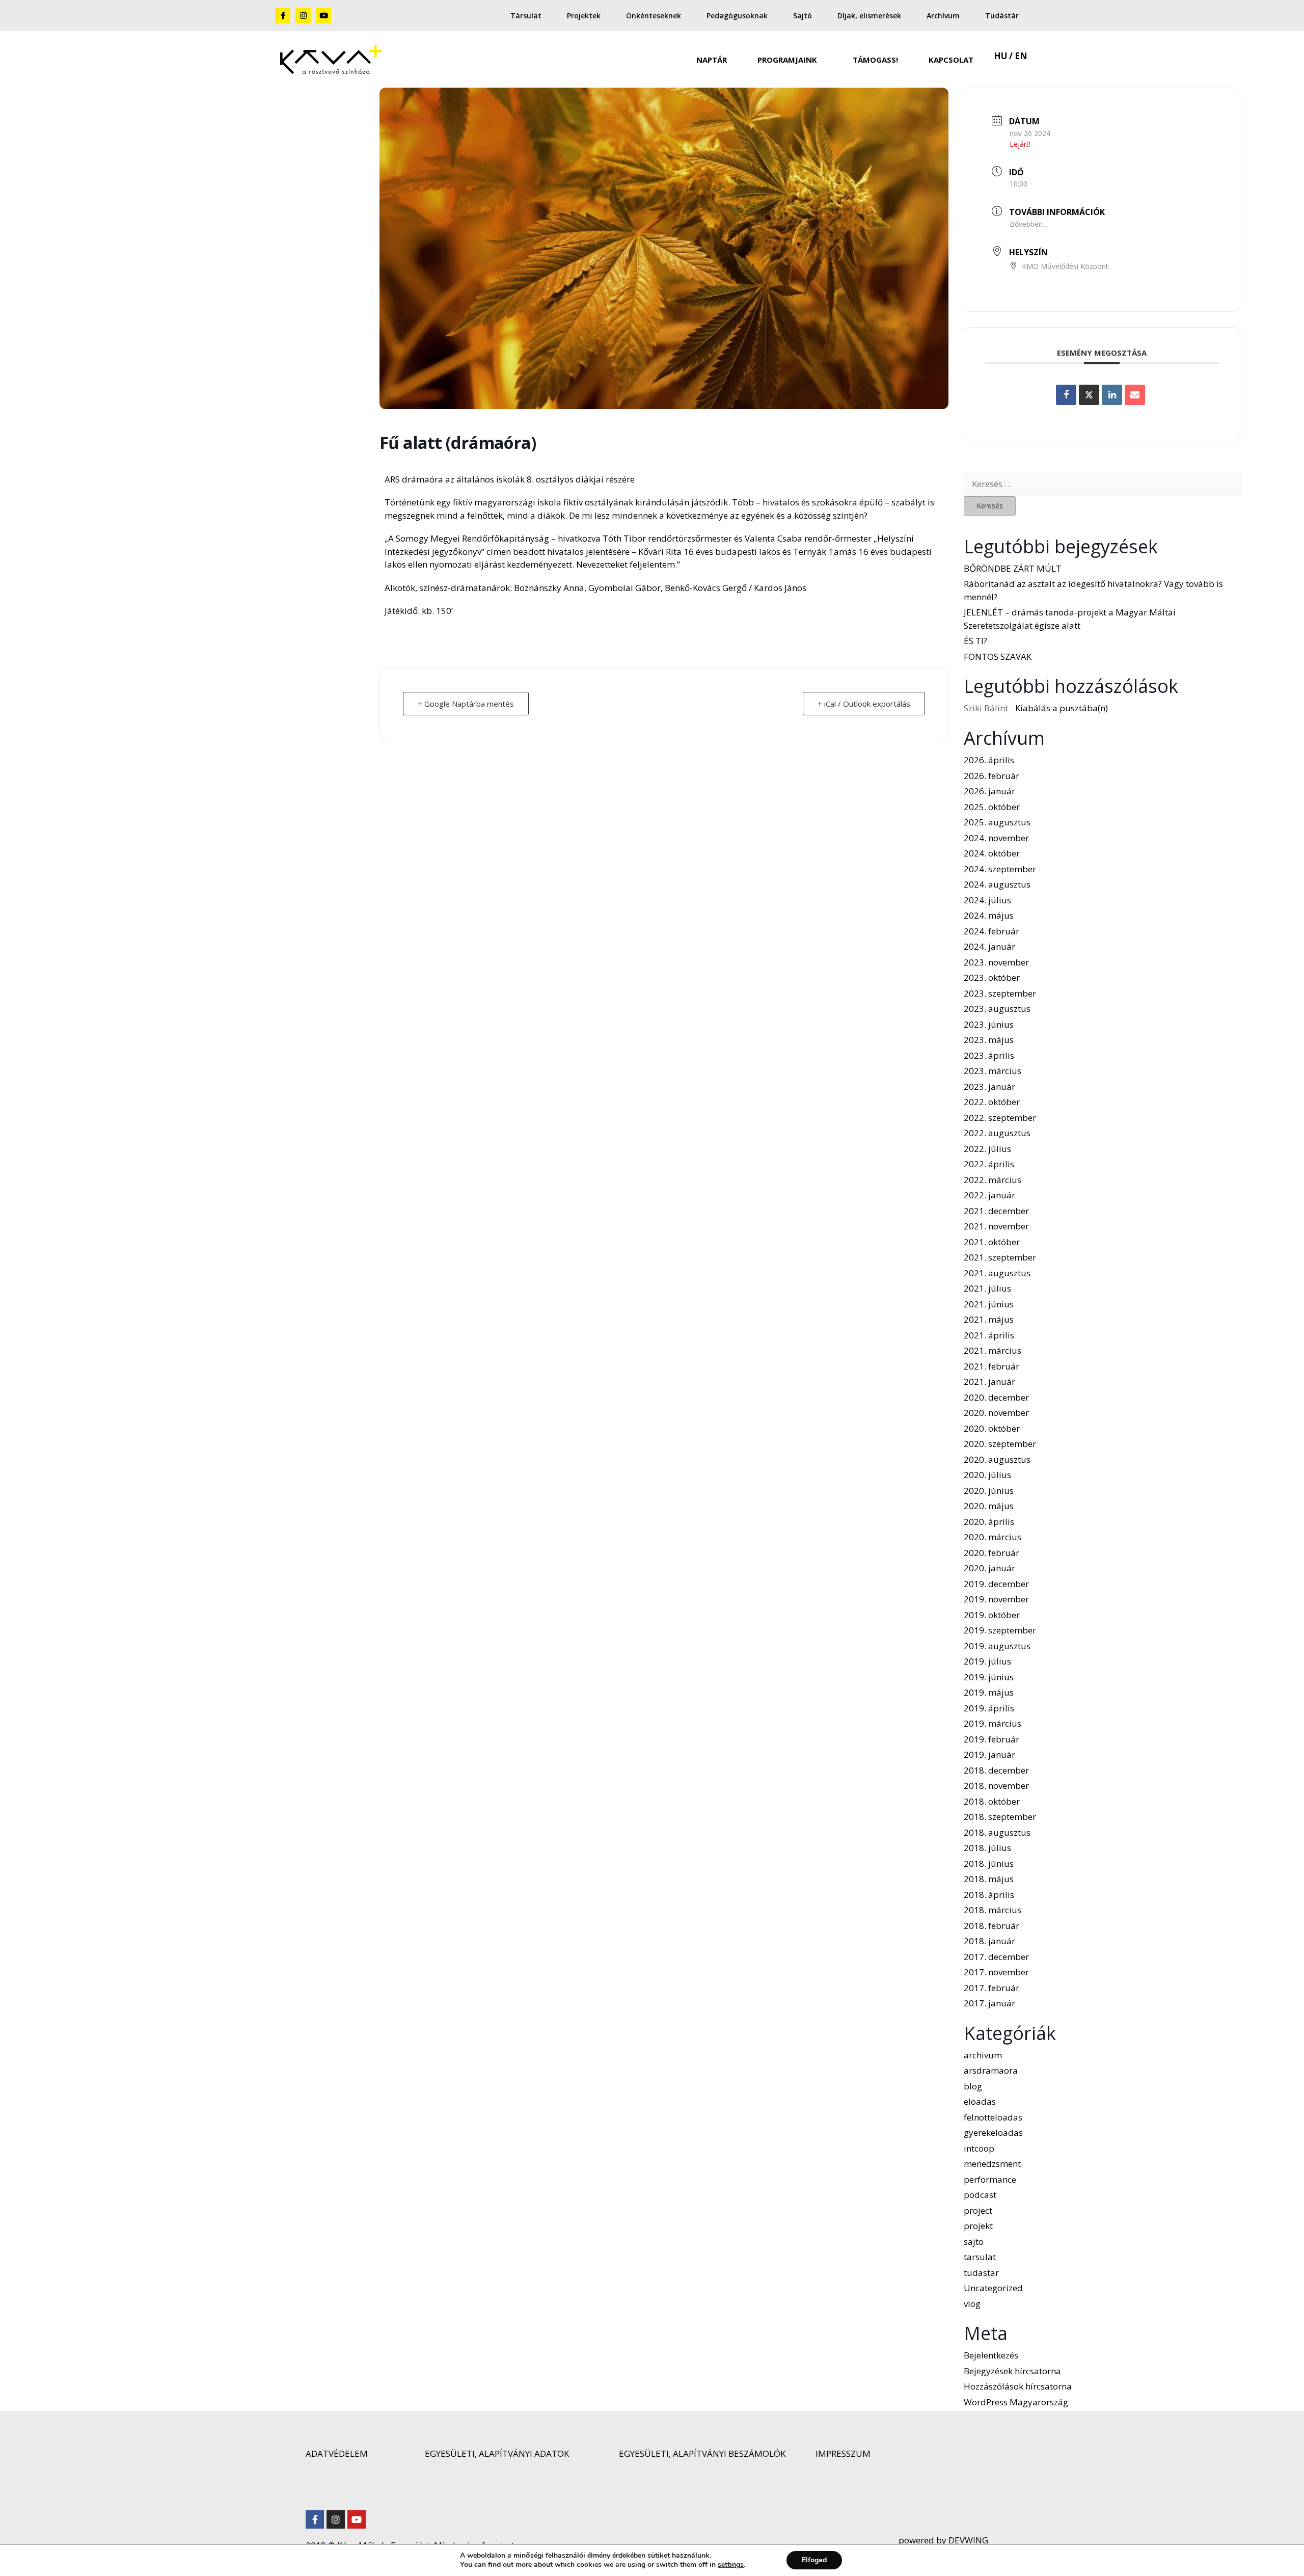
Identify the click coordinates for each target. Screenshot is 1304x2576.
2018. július (987, 1848)
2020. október (992, 1428)
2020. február (991, 1553)
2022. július (987, 1149)
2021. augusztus (997, 1273)
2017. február (991, 1988)
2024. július (987, 900)
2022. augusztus (997, 1133)
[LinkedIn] (1112, 395)
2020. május (989, 1506)
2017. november (996, 1972)
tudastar (981, 2273)
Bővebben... (1028, 224)
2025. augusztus (997, 822)
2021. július (987, 1288)
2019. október (992, 1615)
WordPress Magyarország (1016, 2402)
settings (731, 2565)
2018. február (991, 1926)
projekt (978, 2226)
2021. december (996, 1211)
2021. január (989, 1381)
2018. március (993, 1910)
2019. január (989, 1754)
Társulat (526, 16)
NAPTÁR (712, 60)
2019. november (996, 1599)
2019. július (987, 1661)
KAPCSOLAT (951, 60)
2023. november (996, 962)
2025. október (992, 807)
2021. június (989, 1304)
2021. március (993, 1350)
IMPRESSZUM (843, 2453)
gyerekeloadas (993, 2132)
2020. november (996, 1413)
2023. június (989, 1024)
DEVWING (967, 2540)
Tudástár (1002, 16)
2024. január (989, 946)
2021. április (989, 1335)
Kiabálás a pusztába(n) (1062, 708)
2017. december (996, 1957)
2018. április (989, 1895)
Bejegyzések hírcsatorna (1012, 2371)
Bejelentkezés (991, 2355)
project (978, 2210)
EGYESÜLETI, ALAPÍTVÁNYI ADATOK (497, 2453)
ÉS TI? (975, 641)
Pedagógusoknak (737, 16)
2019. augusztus (997, 1646)
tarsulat (980, 2257)
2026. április (989, 760)
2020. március (993, 1537)
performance (990, 2179)
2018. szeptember (1000, 1817)
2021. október (992, 1242)
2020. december (996, 1397)
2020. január (989, 1568)
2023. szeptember (1000, 993)
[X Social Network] (1089, 395)
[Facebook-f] (283, 16)
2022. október (992, 1102)
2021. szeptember (1000, 1257)
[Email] (1135, 395)
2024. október (992, 853)
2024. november (996, 838)
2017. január (989, 2003)
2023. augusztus (997, 1009)
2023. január (989, 1086)
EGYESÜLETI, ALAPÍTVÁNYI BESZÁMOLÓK (702, 2453)
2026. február (991, 776)
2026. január (989, 791)
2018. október (992, 1801)
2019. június (989, 1677)
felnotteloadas (993, 2117)
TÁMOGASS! (875, 60)
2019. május (989, 1692)
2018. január (989, 1941)
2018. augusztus (997, 1832)
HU (1000, 56)
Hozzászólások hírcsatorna (1018, 2386)
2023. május (989, 1040)
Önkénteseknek (654, 16)
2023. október (992, 977)
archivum (983, 2055)
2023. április (989, 1055)
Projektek (584, 16)
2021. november (996, 1226)
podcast (980, 2195)
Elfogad (814, 2560)
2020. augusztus (997, 1459)
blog (973, 2086)
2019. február (991, 1739)
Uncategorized (993, 2288)
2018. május (989, 1879)
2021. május (989, 1319)
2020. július (987, 1475)
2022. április (989, 1164)
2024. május (989, 915)
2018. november (996, 1786)
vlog (972, 2304)
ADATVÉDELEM (337, 2453)
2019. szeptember (1000, 1630)
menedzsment (992, 2164)
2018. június (989, 1863)
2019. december (996, 1584)
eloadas (980, 2101)
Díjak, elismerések (869, 16)
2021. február (991, 1366)
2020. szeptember (1000, 1444)
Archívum (943, 16)
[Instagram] (303, 16)
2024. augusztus (997, 884)
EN (1021, 56)
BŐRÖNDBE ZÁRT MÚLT (1013, 568)
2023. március (993, 1071)
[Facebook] (315, 2519)
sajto (974, 2242)
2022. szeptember (1000, 1118)
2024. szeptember (1000, 869)
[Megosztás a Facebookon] (1066, 395)
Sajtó (803, 16)
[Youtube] (323, 16)
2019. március (993, 1723)
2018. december (996, 1770)
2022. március (993, 1180)
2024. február (991, 931)
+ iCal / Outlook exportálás (864, 704)
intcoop (979, 2148)
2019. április (989, 1708)
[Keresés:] (1102, 484)
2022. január (989, 1195)
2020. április (989, 1522)
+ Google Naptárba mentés (466, 704)
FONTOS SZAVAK (998, 656)
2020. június (989, 1491)
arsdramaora (991, 2070)
